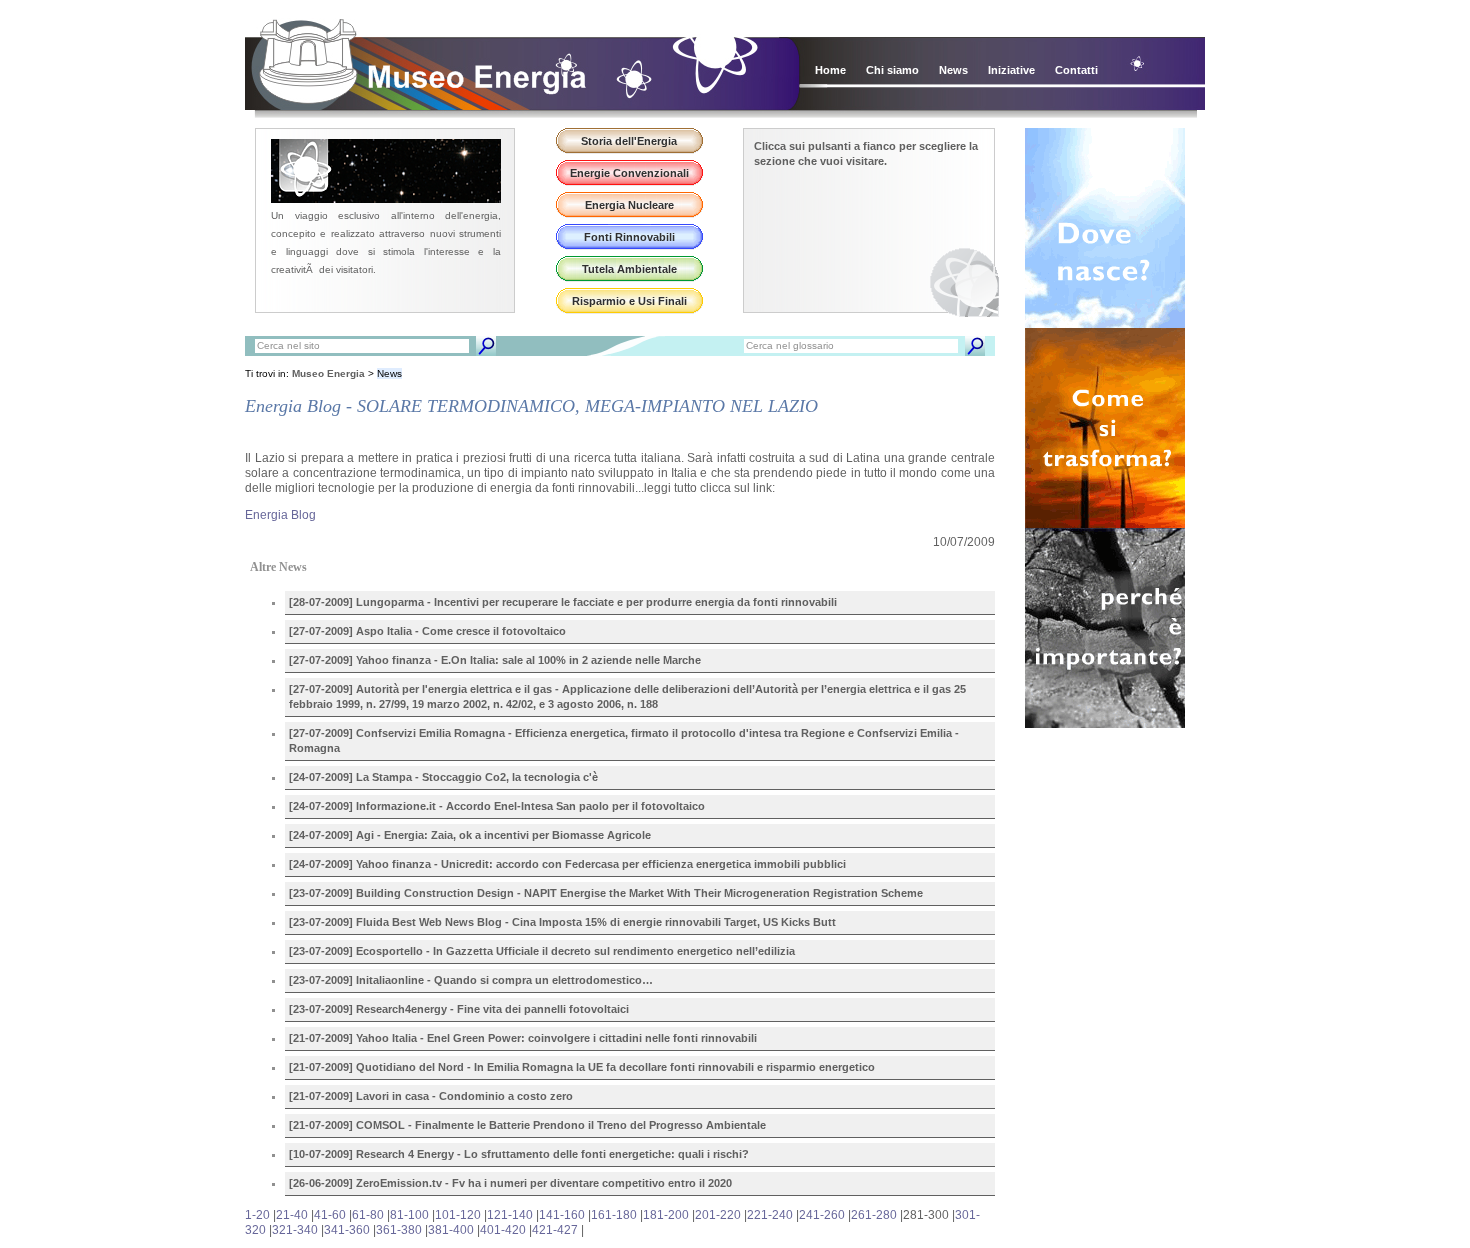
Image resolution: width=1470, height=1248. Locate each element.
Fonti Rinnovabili (629, 237)
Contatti (1076, 70)
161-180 (614, 1215)
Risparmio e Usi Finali (629, 301)
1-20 (257, 1215)
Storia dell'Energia (629, 141)
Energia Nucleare (629, 205)
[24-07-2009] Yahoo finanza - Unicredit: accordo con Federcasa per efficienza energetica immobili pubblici (567, 864)
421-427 (555, 1230)
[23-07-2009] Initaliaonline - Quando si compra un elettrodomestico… (471, 980)
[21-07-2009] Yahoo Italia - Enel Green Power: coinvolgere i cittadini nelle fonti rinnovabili (523, 1038)
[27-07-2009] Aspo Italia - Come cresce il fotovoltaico (427, 631)
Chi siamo (892, 70)
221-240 (770, 1215)
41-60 (330, 1215)
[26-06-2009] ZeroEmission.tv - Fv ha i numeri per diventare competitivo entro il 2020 (510, 1183)
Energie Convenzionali (629, 173)
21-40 (292, 1215)
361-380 (399, 1230)
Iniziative (1011, 70)
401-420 (503, 1230)
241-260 (822, 1215)
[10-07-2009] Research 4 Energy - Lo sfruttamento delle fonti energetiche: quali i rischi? (519, 1154)
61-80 (368, 1215)
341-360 (347, 1230)
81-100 (409, 1215)
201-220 (718, 1215)
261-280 (874, 1215)
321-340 (295, 1230)
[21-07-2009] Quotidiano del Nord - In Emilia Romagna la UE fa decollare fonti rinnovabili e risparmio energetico (582, 1067)
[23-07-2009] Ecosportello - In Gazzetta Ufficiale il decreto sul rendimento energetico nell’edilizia (542, 951)
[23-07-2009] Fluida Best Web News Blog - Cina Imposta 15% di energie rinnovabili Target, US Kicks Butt (562, 922)
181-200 (666, 1215)
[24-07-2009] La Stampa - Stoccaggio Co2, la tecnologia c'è (443, 777)
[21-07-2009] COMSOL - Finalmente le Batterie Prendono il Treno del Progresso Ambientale (527, 1125)
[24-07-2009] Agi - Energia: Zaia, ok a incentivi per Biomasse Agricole (470, 835)
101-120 (458, 1215)
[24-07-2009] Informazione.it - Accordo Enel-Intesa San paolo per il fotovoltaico (497, 806)
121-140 (510, 1215)
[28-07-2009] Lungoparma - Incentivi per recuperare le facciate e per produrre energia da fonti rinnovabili (563, 602)
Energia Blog (280, 515)
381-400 (451, 1230)
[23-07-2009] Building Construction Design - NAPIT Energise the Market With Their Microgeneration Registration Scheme (606, 893)
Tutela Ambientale (629, 269)
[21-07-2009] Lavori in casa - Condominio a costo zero (431, 1096)
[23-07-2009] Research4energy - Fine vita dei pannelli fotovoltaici (459, 1009)
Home (830, 70)
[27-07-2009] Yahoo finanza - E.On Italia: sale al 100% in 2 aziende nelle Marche (495, 660)
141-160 (562, 1215)
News (953, 70)
